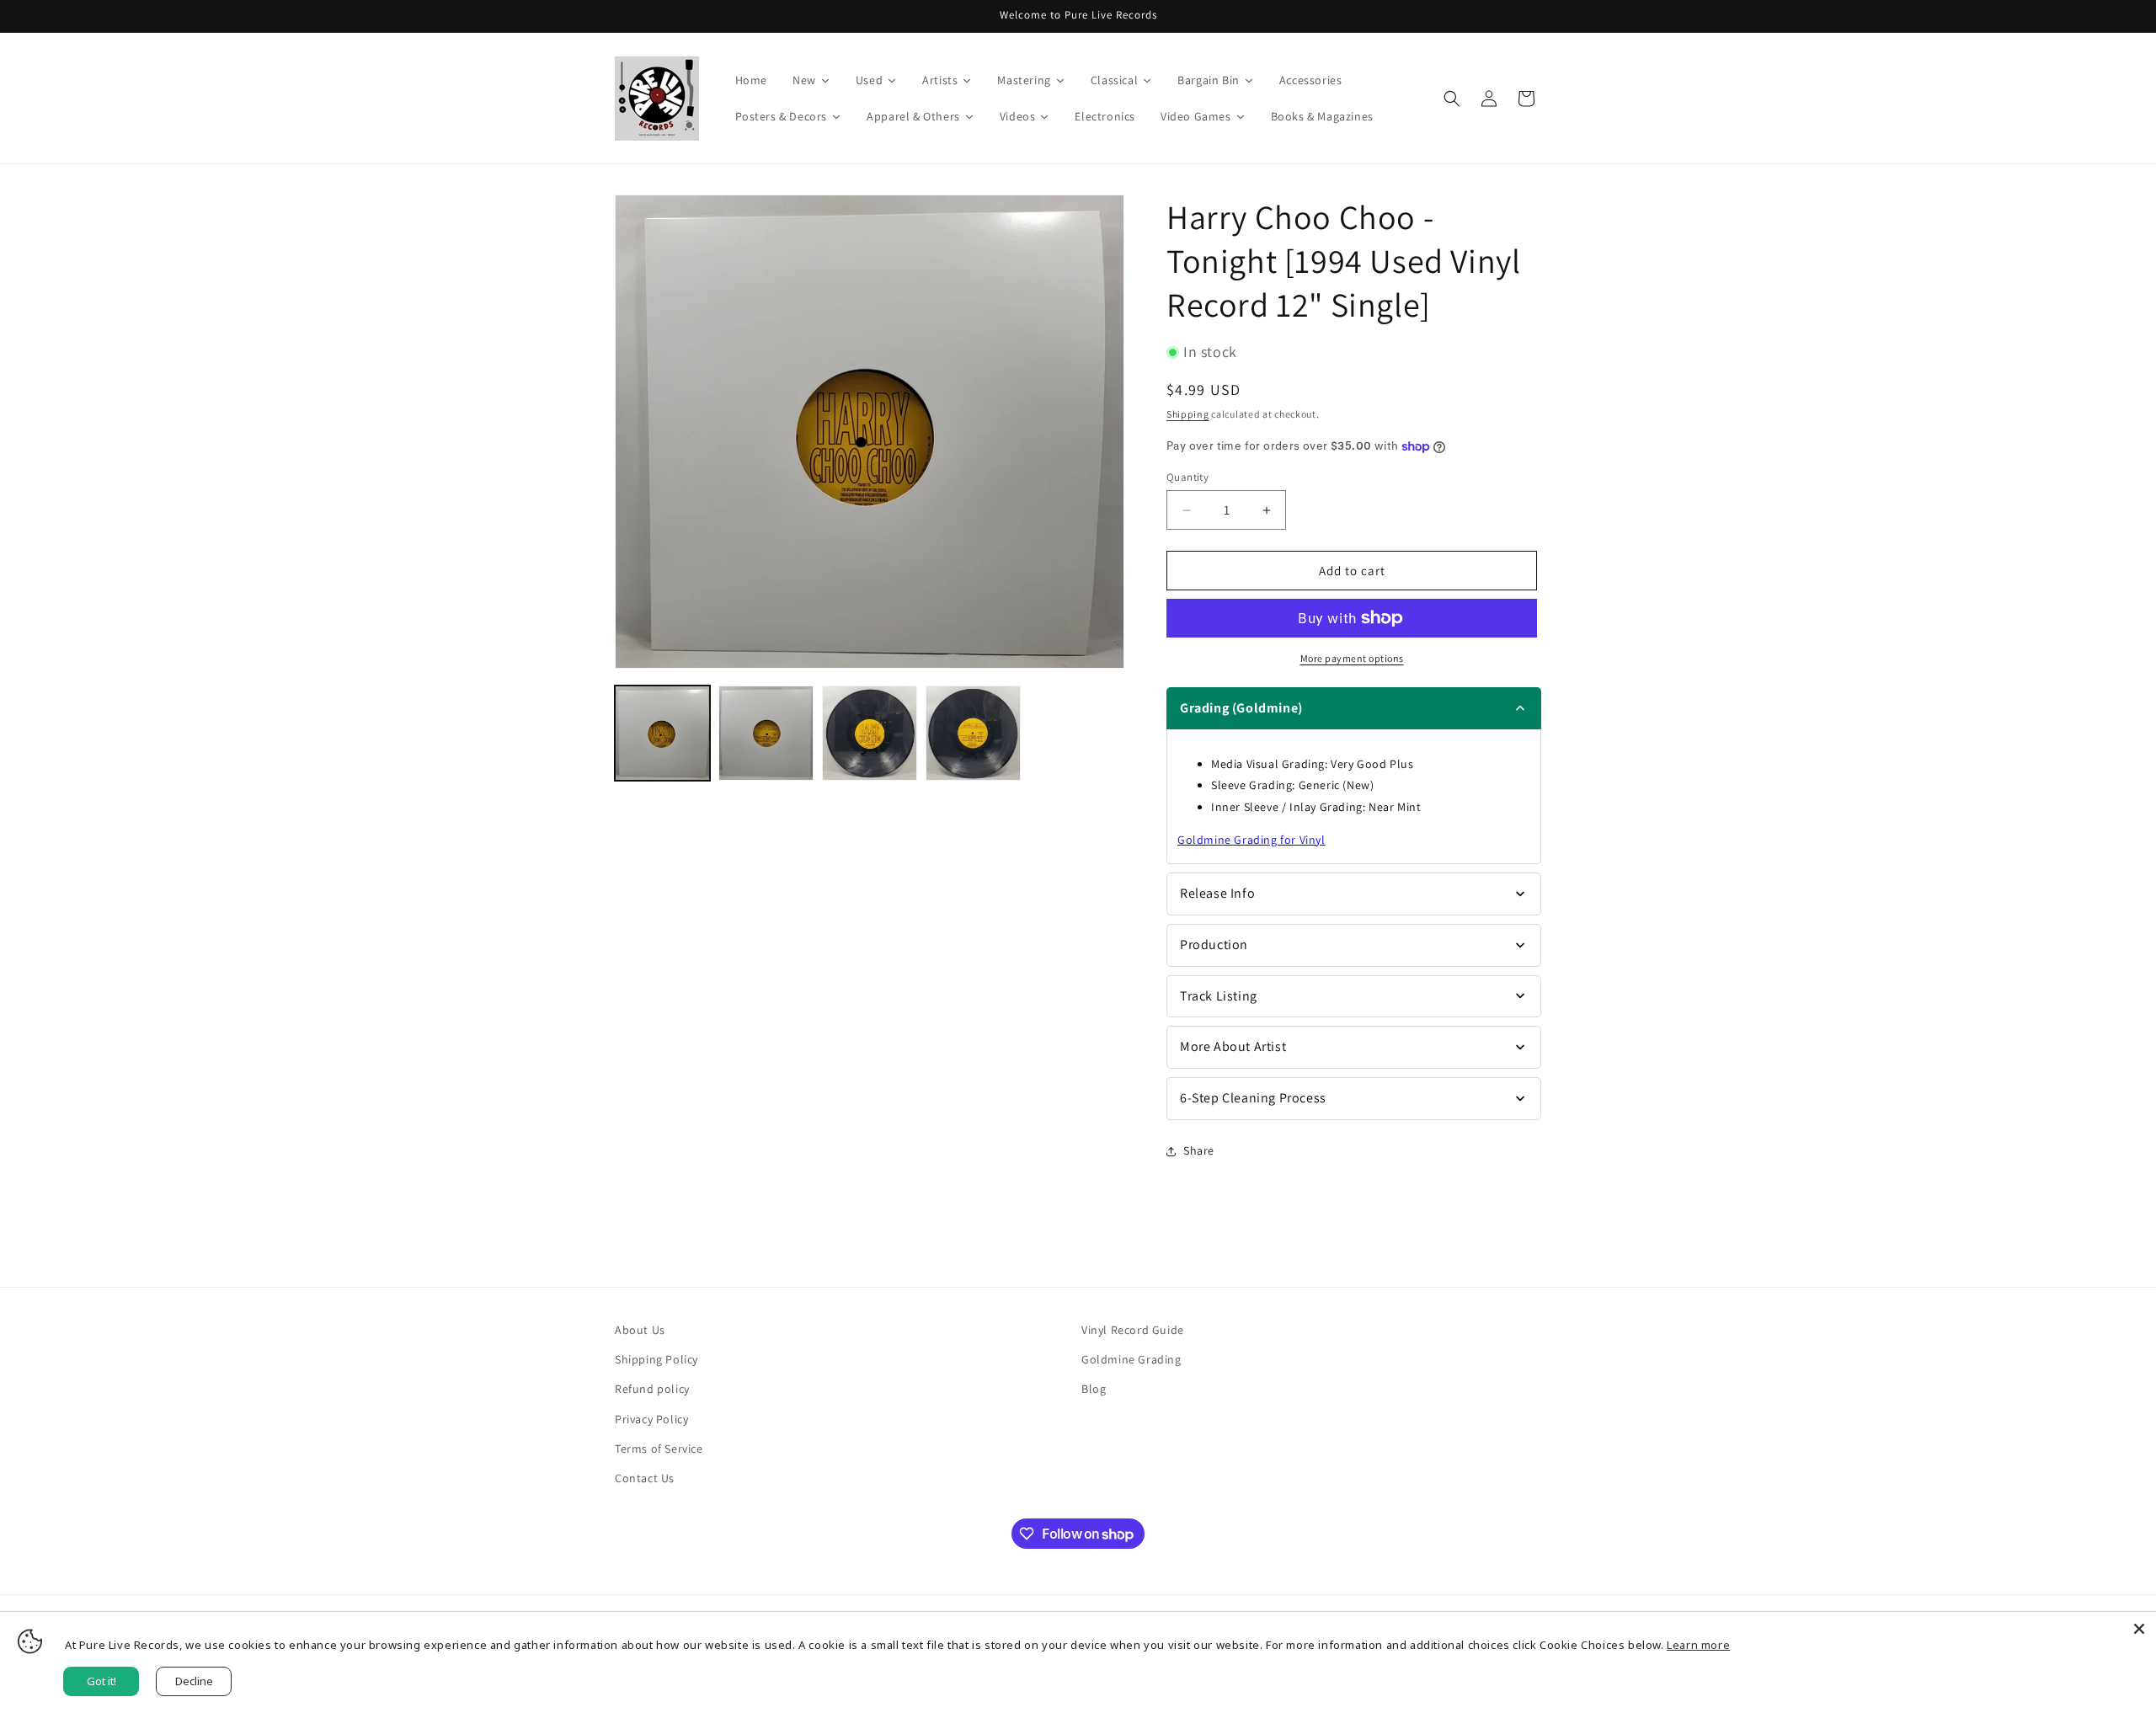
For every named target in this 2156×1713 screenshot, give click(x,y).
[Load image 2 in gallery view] (766, 733)
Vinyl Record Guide (1133, 1330)
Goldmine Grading (1131, 1359)
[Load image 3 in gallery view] (870, 733)
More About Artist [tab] (1233, 1046)
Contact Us (645, 1478)
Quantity (1187, 477)
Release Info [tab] (1217, 893)
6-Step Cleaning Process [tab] (1253, 1098)
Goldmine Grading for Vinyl (1251, 840)
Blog (1094, 1389)
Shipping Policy (656, 1359)
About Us (640, 1330)
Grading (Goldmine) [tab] (1241, 708)
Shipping (1188, 414)
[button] (1452, 99)
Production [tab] (1214, 945)
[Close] (2139, 1629)
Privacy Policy (651, 1419)
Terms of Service (659, 1449)
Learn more (1698, 1645)
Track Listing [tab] (1219, 996)
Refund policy (652, 1389)
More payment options (1352, 658)
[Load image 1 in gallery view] (662, 733)
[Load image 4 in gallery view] (973, 733)
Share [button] (1199, 1150)
